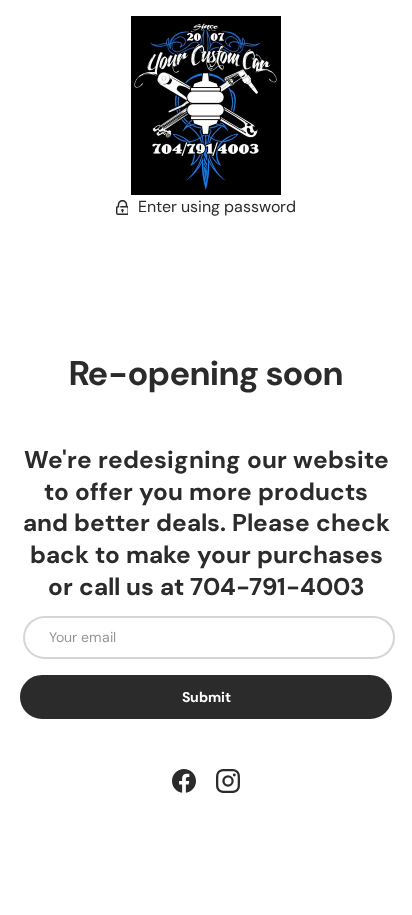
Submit (206, 697)
